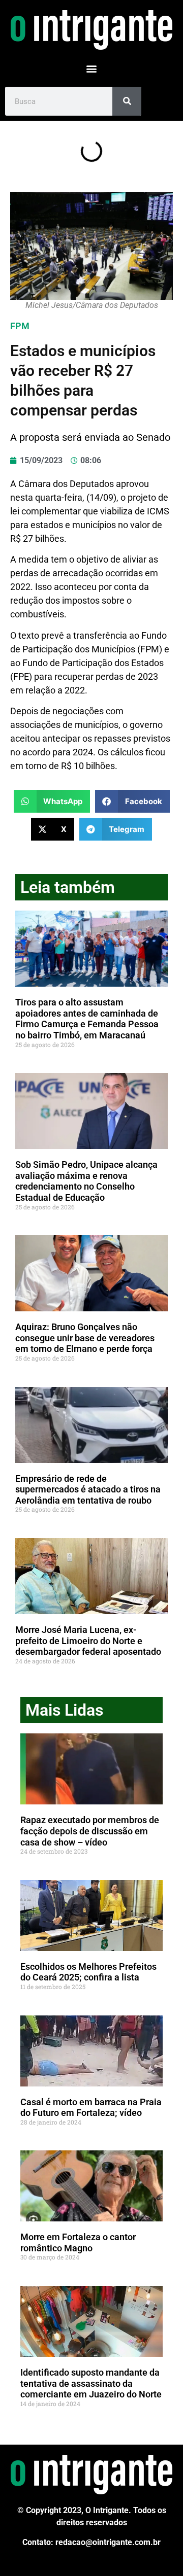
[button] (92, 68)
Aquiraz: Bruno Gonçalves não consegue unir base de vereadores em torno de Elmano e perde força (85, 1338)
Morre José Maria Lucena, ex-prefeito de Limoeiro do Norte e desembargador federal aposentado (88, 1641)
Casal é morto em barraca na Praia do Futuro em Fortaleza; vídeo (91, 2108)
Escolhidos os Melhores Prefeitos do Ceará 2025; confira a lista (88, 1972)
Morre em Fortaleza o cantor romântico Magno (78, 2242)
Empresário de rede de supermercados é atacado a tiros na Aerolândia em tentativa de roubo (88, 1489)
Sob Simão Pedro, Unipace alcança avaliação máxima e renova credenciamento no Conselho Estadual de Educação (86, 1181)
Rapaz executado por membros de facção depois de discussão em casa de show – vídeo (90, 1831)
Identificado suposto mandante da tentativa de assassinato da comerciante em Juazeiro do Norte (91, 2383)
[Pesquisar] (127, 101)
